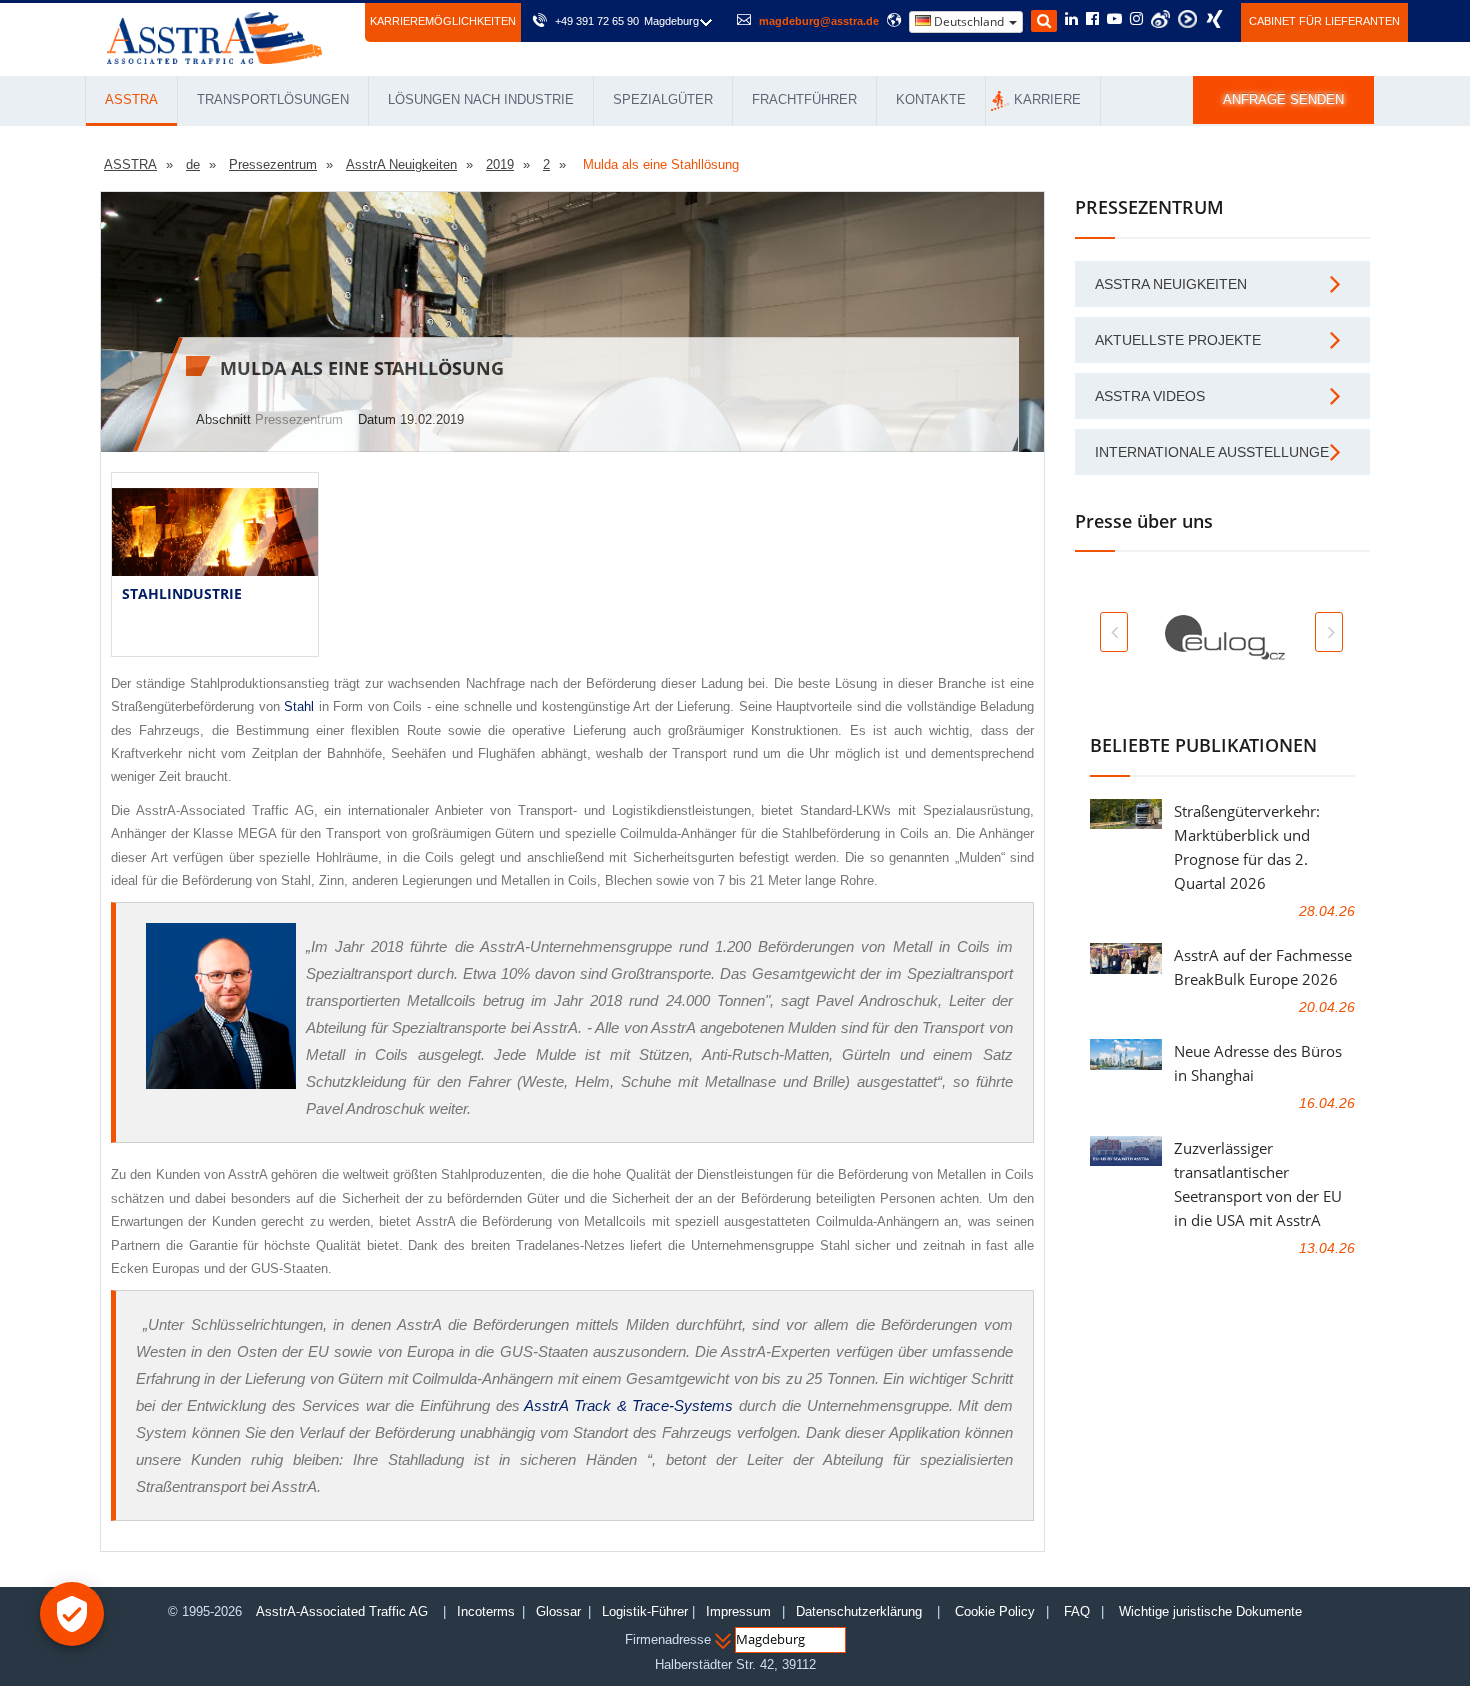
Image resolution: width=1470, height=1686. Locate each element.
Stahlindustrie (182, 593)
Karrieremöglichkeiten (443, 21)
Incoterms (486, 1611)
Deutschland (969, 21)
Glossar (558, 1611)
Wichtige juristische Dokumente (1210, 1611)
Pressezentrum (299, 419)
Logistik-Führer (645, 1611)
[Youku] (1187, 19)
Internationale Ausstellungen (1217, 452)
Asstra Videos (1150, 396)
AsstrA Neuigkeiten (1171, 284)
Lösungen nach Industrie (481, 99)
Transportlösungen (273, 99)
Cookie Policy (995, 1611)
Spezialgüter (663, 99)
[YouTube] (1114, 20)
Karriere (1047, 99)
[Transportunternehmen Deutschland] (214, 36)
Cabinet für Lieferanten (1324, 21)
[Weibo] (1160, 19)
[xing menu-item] (1214, 19)
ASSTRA (131, 99)
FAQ (1077, 1611)
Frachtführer (804, 99)
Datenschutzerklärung (861, 1611)
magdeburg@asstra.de (819, 21)
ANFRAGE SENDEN (1283, 99)
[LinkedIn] (1071, 20)
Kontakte (931, 99)
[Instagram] (1136, 20)
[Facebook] (1092, 20)
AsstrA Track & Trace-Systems (628, 1405)
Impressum (738, 1611)
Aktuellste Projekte (1178, 340)
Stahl (299, 706)
